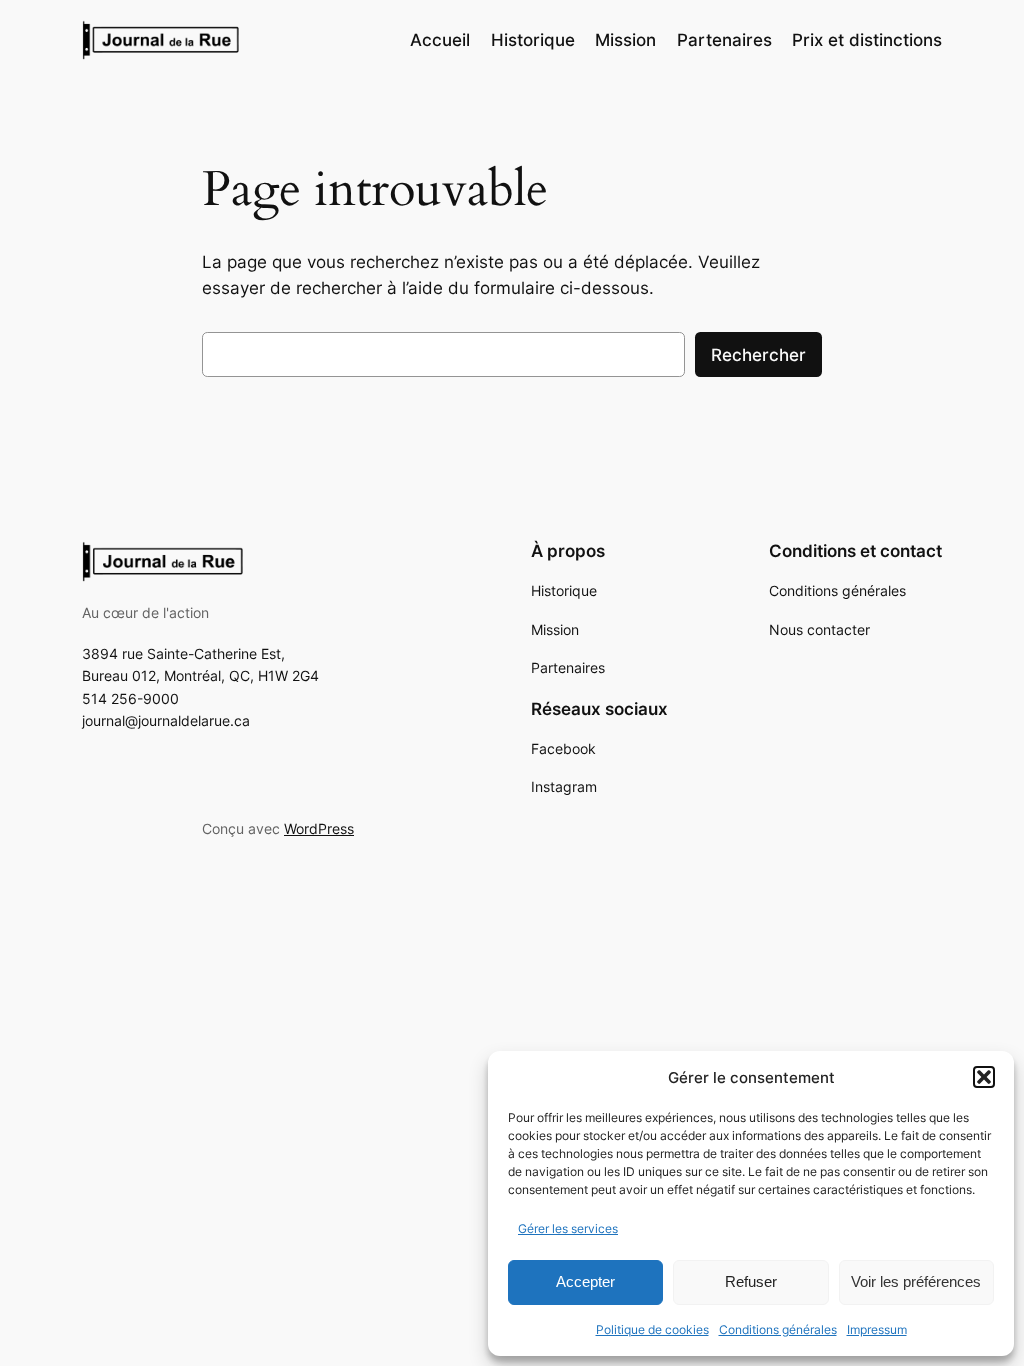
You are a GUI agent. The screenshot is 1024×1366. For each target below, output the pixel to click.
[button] (984, 1077)
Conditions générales (778, 1329)
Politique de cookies (652, 1329)
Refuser (751, 1281)
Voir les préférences (916, 1281)
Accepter (585, 1281)
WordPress (319, 828)
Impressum (877, 1329)
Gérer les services (568, 1228)
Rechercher (758, 355)
